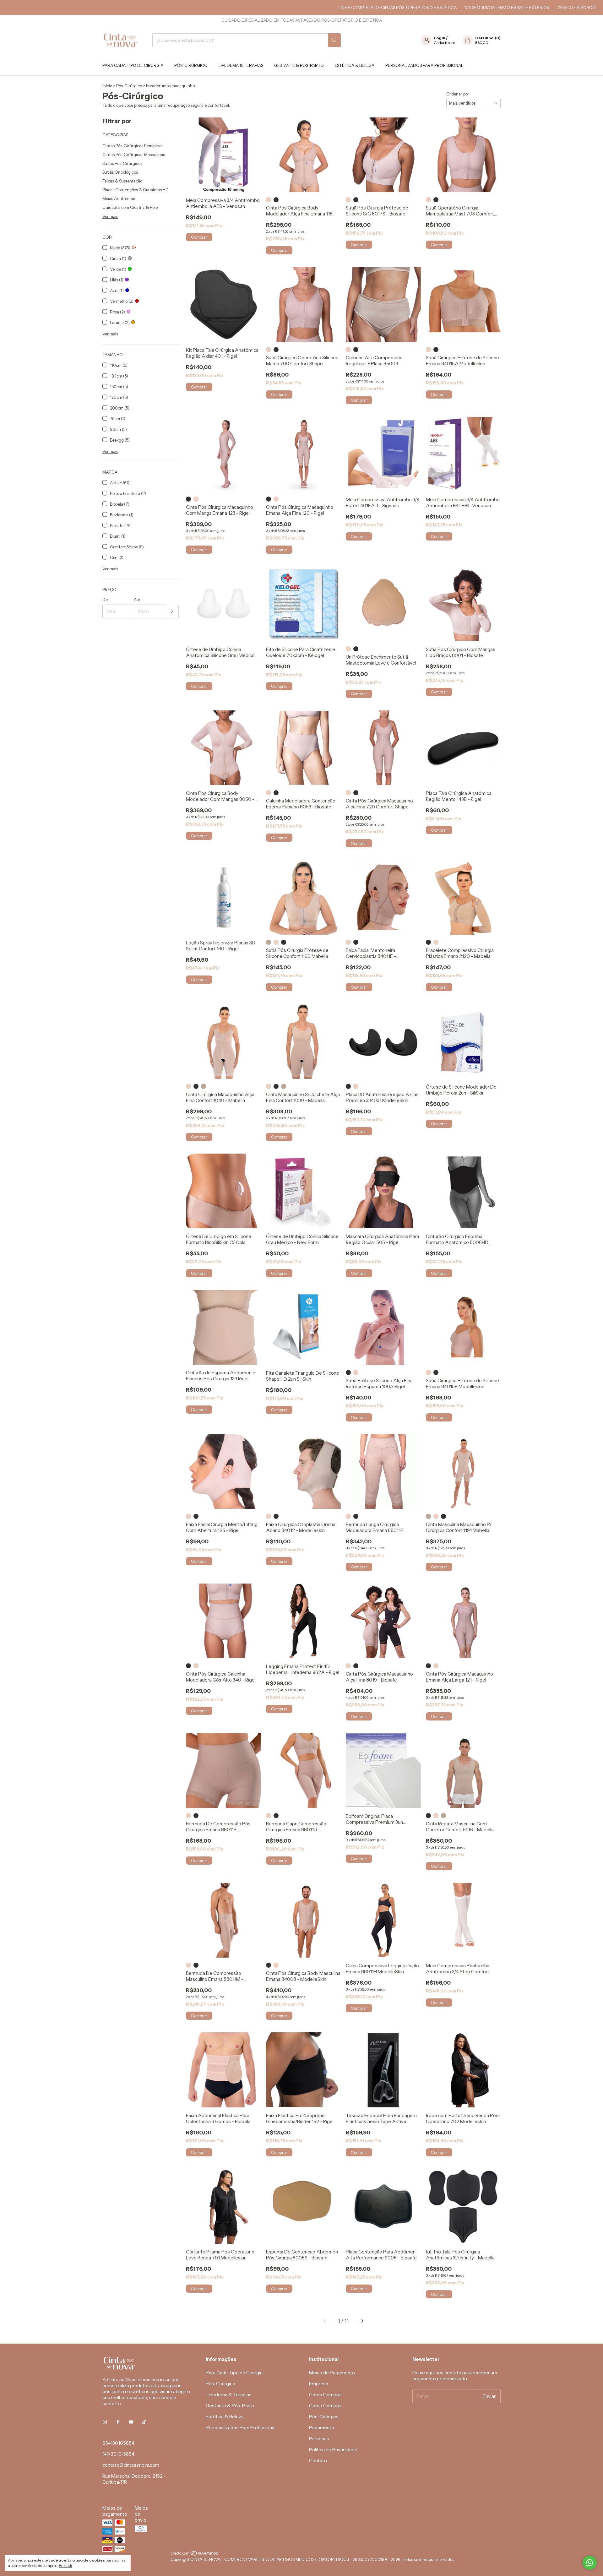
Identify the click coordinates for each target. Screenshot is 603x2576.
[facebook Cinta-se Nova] (118, 2422)
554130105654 (118, 2443)
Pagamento (322, 2428)
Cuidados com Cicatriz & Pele (130, 207)
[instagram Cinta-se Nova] (105, 2422)
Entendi (65, 2566)
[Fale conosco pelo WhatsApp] (590, 2563)
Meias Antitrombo (119, 198)
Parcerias (319, 2439)
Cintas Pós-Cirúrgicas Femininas (133, 146)
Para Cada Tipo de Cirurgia (133, 65)
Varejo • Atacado (513, 8)
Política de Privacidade (333, 2450)
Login (440, 38)
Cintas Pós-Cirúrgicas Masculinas (134, 155)
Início (107, 86)
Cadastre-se (444, 43)
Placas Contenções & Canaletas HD (136, 190)
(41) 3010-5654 (118, 2454)
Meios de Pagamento (332, 2373)
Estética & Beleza (355, 65)
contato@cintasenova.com (131, 2465)
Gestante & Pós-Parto (299, 65)
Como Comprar (326, 2395)
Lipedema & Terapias (241, 65)
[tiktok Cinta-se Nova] (144, 2422)
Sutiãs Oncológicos (120, 172)
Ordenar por (458, 94)
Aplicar (172, 612)
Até (137, 600)
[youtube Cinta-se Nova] (131, 2422)
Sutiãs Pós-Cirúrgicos (122, 163)
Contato (318, 2461)
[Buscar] (334, 40)
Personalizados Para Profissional (424, 65)
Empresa (319, 2384)
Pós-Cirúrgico (191, 65)
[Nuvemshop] (195, 2554)
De (105, 600)
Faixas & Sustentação (122, 181)
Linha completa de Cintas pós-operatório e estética (334, 8)
